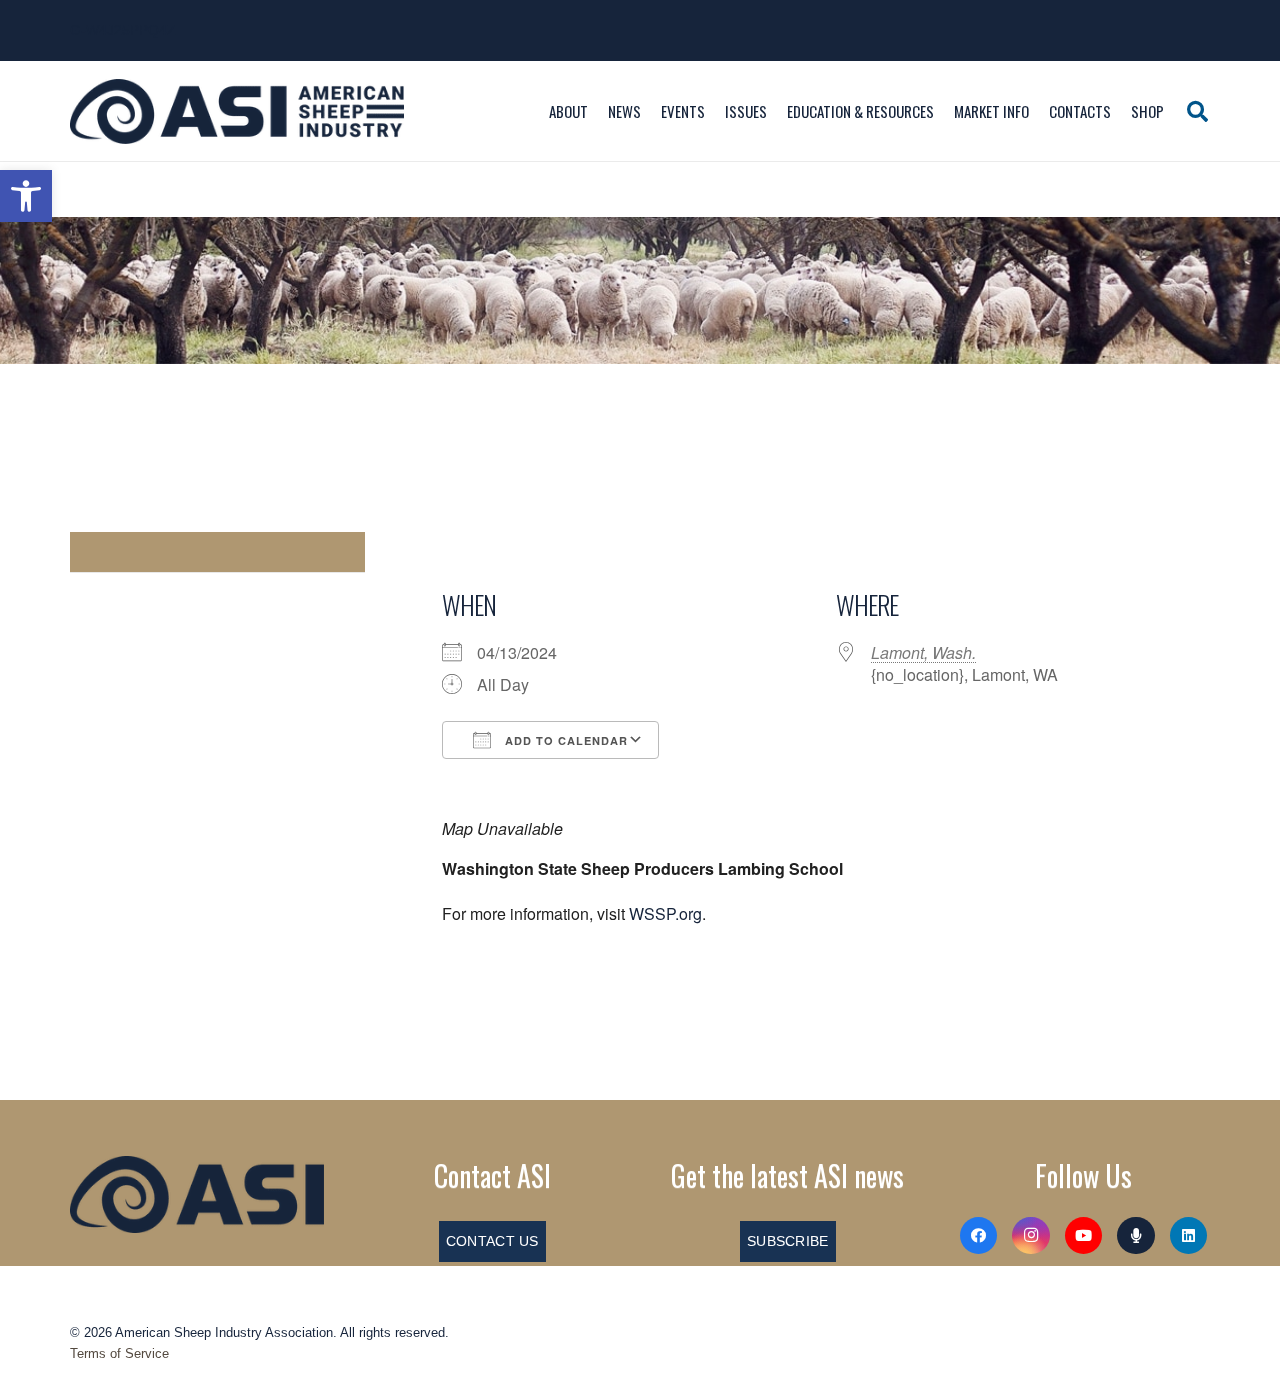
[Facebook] (979, 1236)
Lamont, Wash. (923, 652)
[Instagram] (1031, 1236)
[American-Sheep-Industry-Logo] (237, 111)
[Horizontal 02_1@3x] (197, 1194)
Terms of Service (119, 1353)
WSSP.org (665, 913)
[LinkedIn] (1189, 1236)
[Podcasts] (1136, 1236)
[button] (26, 196)
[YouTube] (1084, 1236)
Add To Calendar (564, 740)
